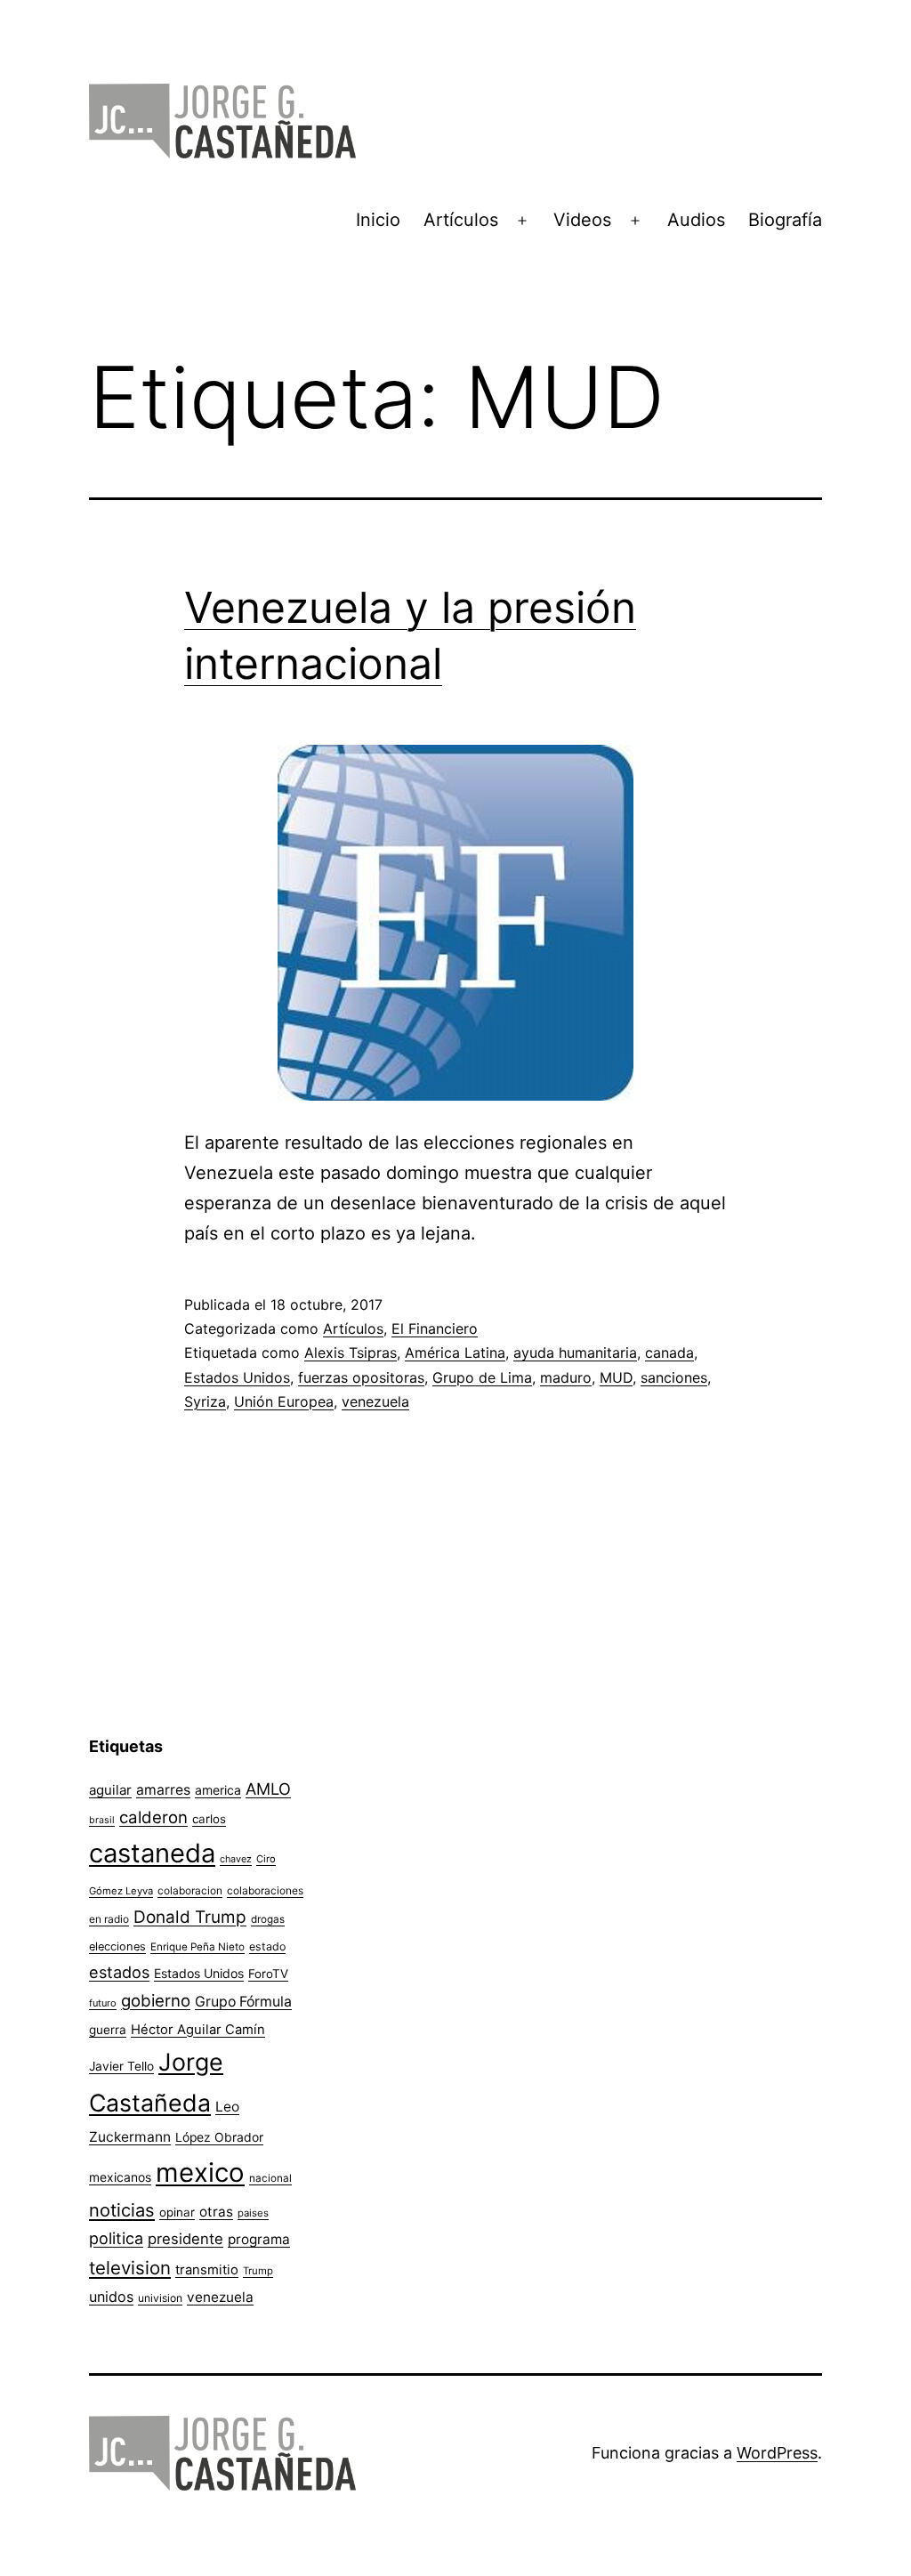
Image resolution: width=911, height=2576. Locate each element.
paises (253, 2213)
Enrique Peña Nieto (198, 1947)
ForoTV (268, 1974)
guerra (108, 2030)
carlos (209, 1819)
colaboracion (190, 1890)
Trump (258, 2271)
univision (160, 2298)
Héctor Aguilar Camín (198, 2030)
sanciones (674, 1377)
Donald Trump (190, 1917)
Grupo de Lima (482, 1377)
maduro (566, 1377)
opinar (177, 2212)
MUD (616, 1377)
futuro (103, 2003)
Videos (582, 220)
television (130, 2268)
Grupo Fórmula (243, 2002)
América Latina (455, 1353)
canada (669, 1353)
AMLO (268, 1789)
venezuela (375, 1401)
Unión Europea (284, 1401)
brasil (102, 1820)
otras (216, 2212)
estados (119, 1972)
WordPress (777, 2453)
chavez (236, 1859)
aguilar (110, 1790)
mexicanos (120, 2177)
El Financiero (435, 1328)
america (218, 1790)
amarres (163, 1790)
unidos (111, 2297)
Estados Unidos (237, 1377)
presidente (185, 2239)
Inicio (378, 220)
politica (116, 2238)
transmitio (207, 2270)
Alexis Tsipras (351, 1353)
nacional (270, 2178)
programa (259, 2239)
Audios (696, 220)
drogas (268, 1919)
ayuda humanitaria (575, 1353)
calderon (153, 1817)
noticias (122, 2210)
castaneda (152, 1853)
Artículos (461, 220)
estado (267, 1946)
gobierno (156, 2001)
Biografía (785, 220)
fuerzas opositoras (361, 1377)
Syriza (205, 1401)
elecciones (117, 1946)
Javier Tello (121, 2066)
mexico (200, 2172)
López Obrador (219, 2137)
